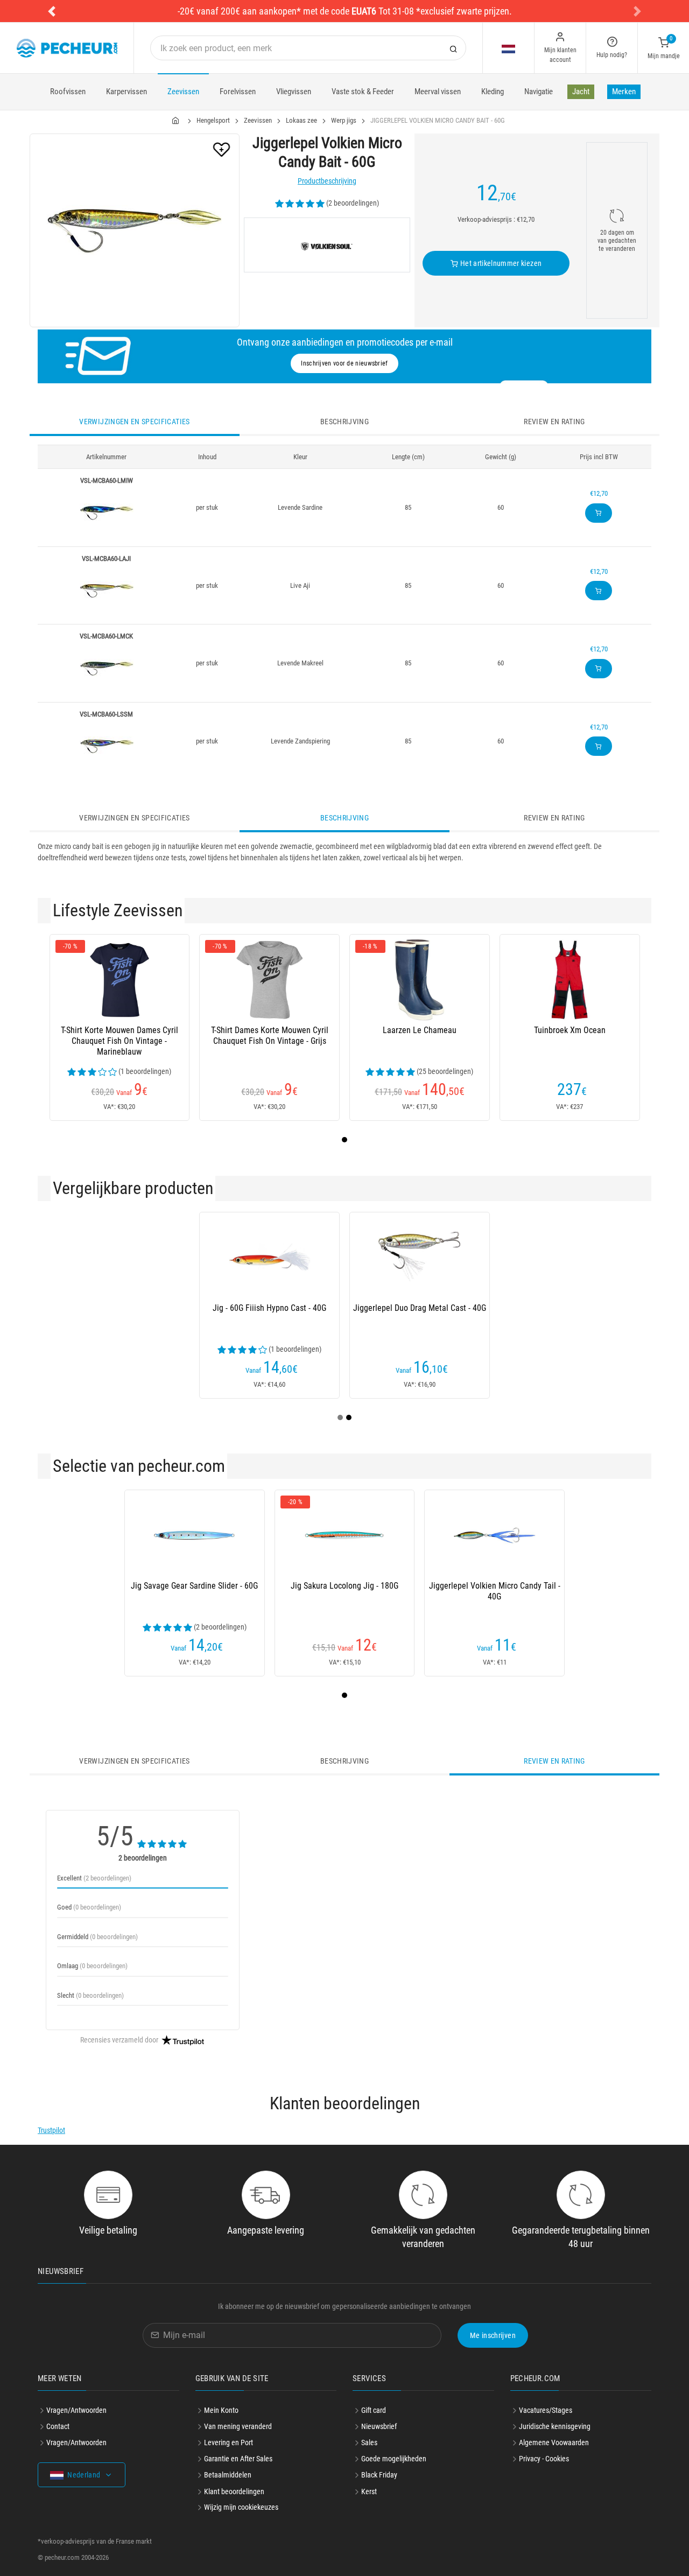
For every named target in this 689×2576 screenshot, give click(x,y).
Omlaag (92, 1966)
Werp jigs (344, 120)
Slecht (90, 1995)
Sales (369, 2442)
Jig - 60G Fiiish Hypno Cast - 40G (269, 1308)
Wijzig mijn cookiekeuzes (241, 2507)
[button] (52, 11)
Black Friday (379, 2475)
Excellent (94, 1878)
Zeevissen (183, 92)
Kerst (369, 2491)
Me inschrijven (493, 2335)
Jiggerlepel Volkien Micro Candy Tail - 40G (495, 1591)
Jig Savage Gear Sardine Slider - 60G (194, 1586)
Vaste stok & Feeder (363, 92)
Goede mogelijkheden (394, 2459)
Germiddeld (97, 1937)
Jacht (581, 92)
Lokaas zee (301, 120)
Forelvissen (238, 92)
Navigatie (539, 92)
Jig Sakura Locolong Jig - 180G (344, 1586)
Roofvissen (68, 92)
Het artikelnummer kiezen (500, 263)
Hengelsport (213, 120)
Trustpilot (51, 2130)
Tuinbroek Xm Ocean (570, 1030)
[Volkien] (327, 245)
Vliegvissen (294, 92)
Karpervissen (126, 92)
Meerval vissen (438, 92)
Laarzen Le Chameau (420, 1030)
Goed (89, 1907)
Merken (624, 92)
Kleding (493, 92)
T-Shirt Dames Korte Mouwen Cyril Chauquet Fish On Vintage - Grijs (270, 1036)
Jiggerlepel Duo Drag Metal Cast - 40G (420, 1308)
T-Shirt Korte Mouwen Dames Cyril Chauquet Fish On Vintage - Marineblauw (119, 1041)
